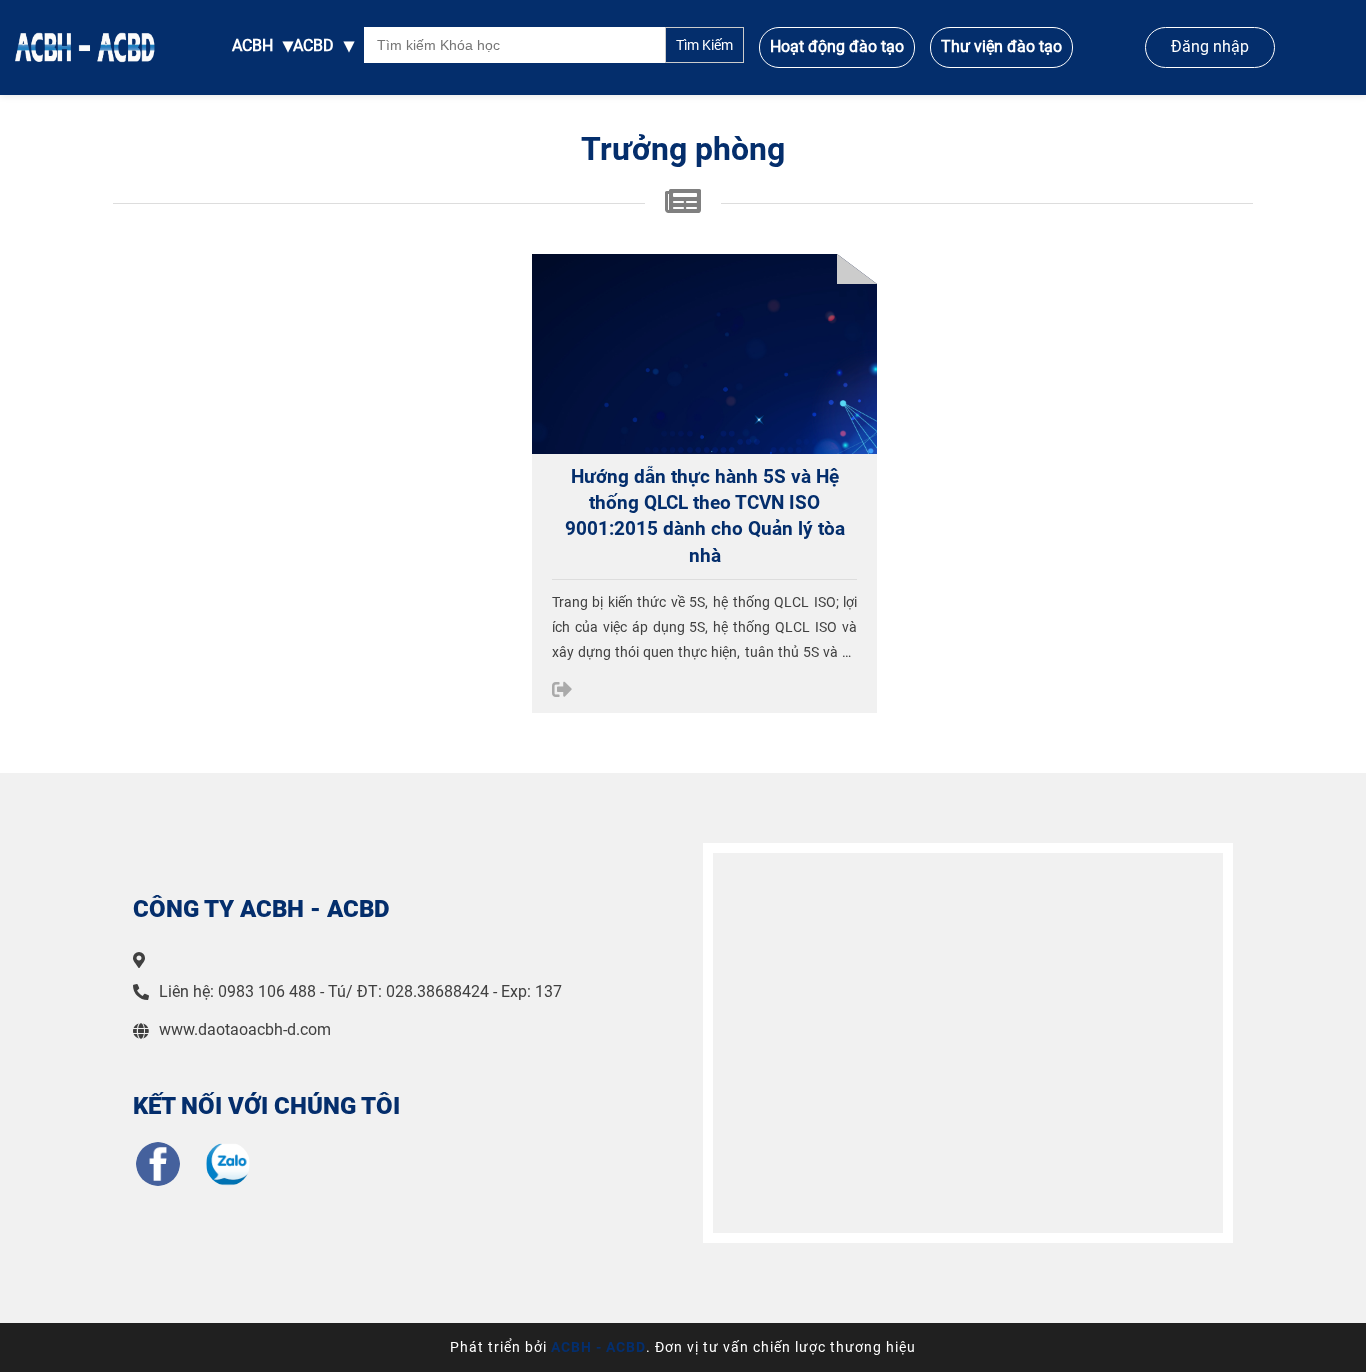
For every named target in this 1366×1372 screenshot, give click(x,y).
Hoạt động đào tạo (837, 46)
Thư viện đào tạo (1001, 46)
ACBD (313, 45)
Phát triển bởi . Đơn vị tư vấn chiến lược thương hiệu (683, 1347)
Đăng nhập (1210, 46)
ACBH (252, 45)
